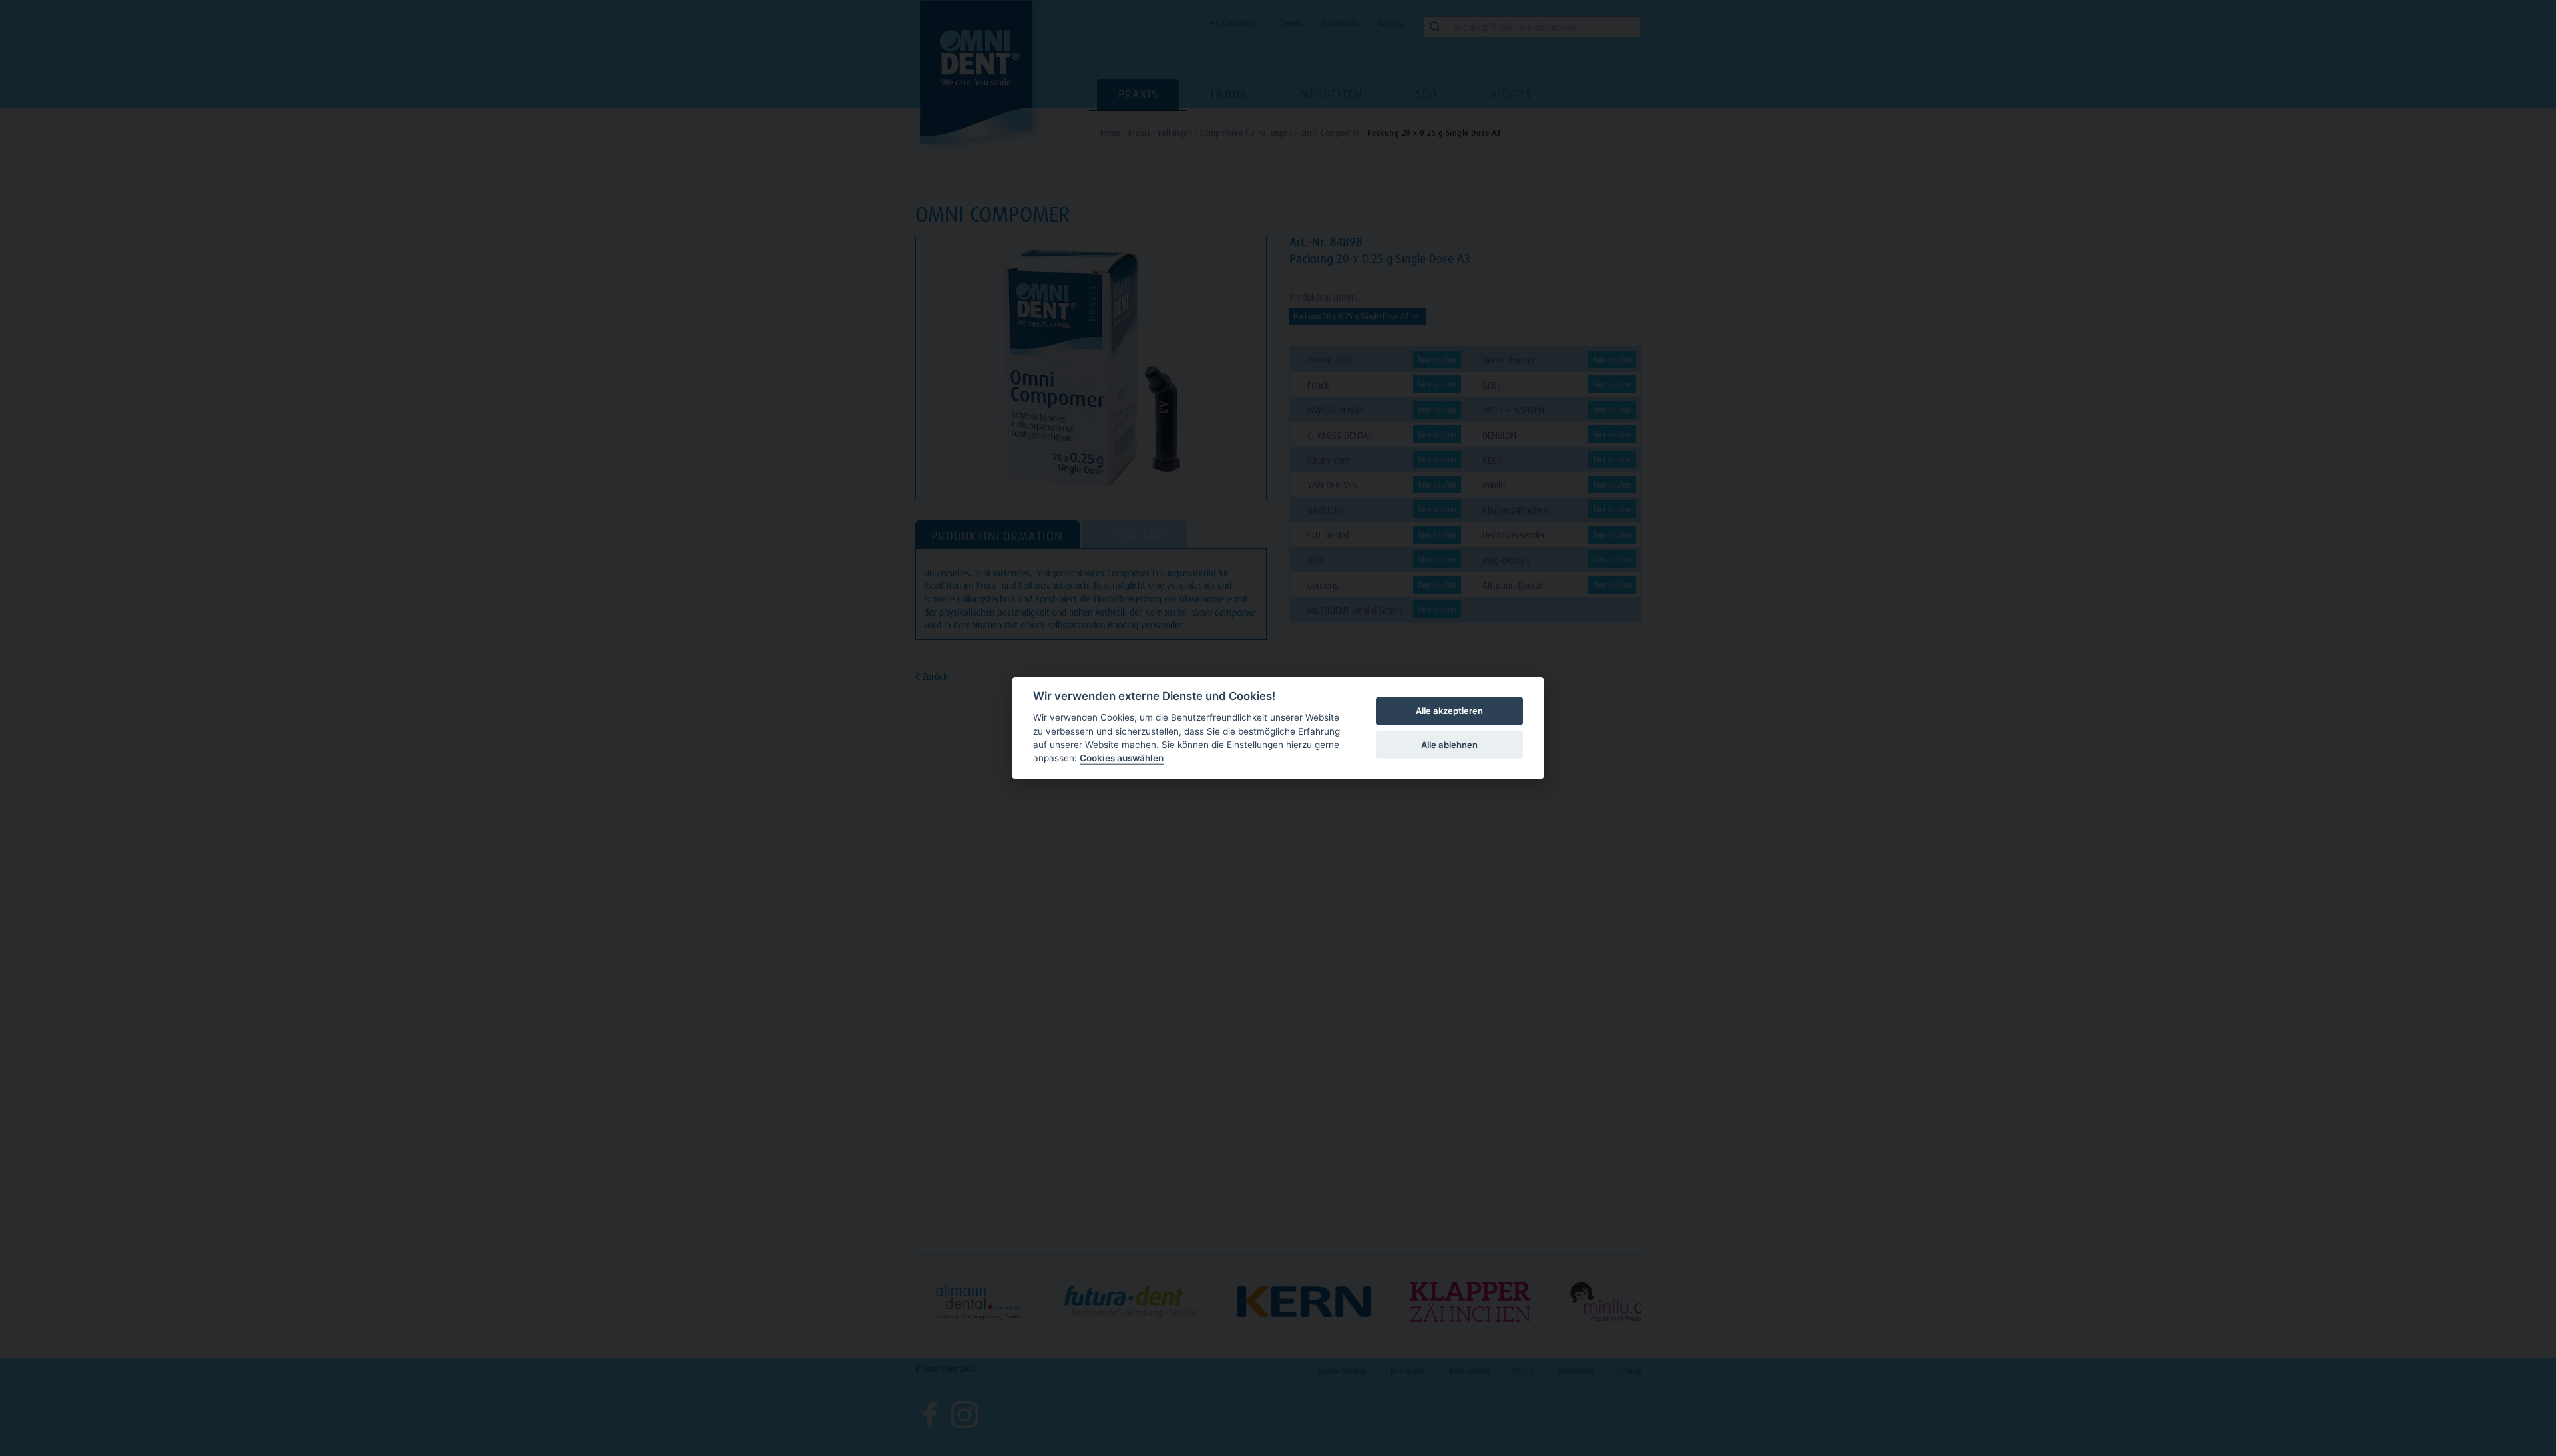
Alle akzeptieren (1449, 711)
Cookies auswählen (1122, 758)
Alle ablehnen (1449, 744)
